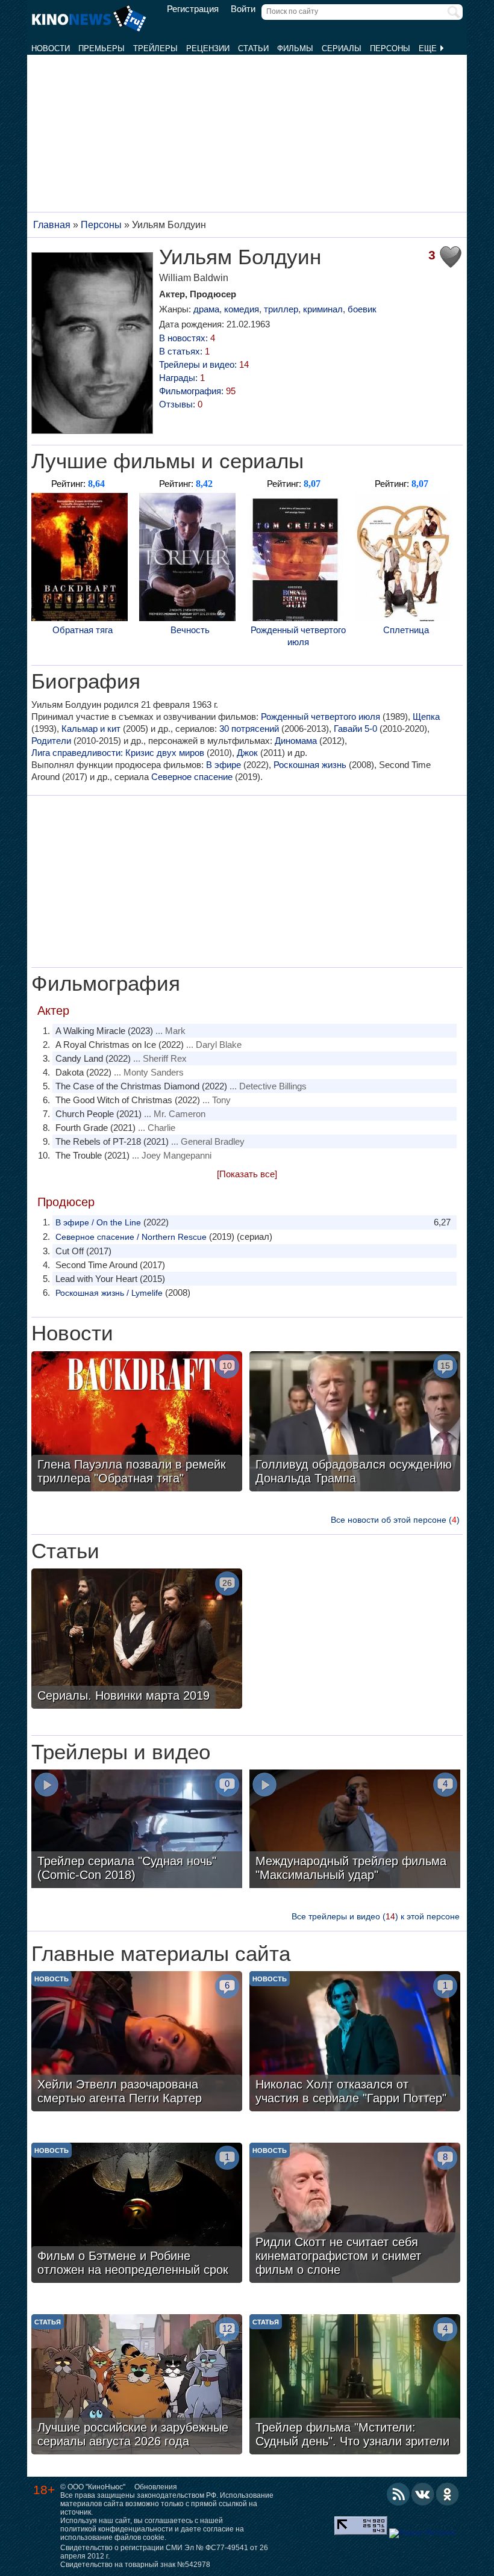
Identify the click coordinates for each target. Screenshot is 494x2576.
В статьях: (184, 351)
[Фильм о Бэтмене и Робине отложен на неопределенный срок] (137, 2214)
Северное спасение (192, 777)
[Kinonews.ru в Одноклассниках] (448, 2494)
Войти (243, 9)
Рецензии (208, 48)
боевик (362, 309)
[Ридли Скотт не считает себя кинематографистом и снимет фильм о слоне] (355, 2214)
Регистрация (193, 9)
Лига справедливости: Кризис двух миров (118, 753)
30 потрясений (249, 729)
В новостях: (187, 338)
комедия (242, 309)
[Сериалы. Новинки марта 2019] (137, 1640)
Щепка (426, 717)
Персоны (390, 48)
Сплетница (406, 630)
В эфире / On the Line (98, 1222)
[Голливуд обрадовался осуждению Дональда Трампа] (355, 1423)
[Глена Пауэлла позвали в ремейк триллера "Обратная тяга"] (137, 1423)
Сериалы (342, 48)
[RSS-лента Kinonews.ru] (398, 2494)
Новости (51, 48)
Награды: (182, 378)
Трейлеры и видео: (204, 364)
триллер (281, 309)
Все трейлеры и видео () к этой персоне (376, 1916)
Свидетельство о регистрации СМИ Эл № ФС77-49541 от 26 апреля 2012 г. (164, 2552)
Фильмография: (197, 391)
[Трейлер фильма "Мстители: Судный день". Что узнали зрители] (355, 2386)
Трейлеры (155, 48)
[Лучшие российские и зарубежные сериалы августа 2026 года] (137, 2386)
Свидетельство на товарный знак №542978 (135, 2565)
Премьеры (102, 48)
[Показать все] (247, 1174)
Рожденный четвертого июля (298, 636)
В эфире (224, 765)
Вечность (190, 630)
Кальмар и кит (91, 729)
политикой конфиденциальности (117, 2529)
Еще (429, 48)
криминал (323, 309)
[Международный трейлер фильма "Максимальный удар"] (355, 1830)
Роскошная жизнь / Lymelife (109, 1293)
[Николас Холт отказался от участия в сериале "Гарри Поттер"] (355, 2043)
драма (206, 309)
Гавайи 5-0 (355, 729)
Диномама (296, 741)
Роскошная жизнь (310, 765)
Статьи (253, 48)
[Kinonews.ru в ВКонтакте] (423, 2494)
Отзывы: (181, 404)
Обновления (156, 2487)
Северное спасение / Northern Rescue (131, 1237)
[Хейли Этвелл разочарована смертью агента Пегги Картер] (137, 2043)
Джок (247, 753)
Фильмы (295, 48)
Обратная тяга (83, 630)
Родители (51, 741)
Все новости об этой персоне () (395, 1520)
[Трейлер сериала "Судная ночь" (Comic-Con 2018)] (137, 1830)
